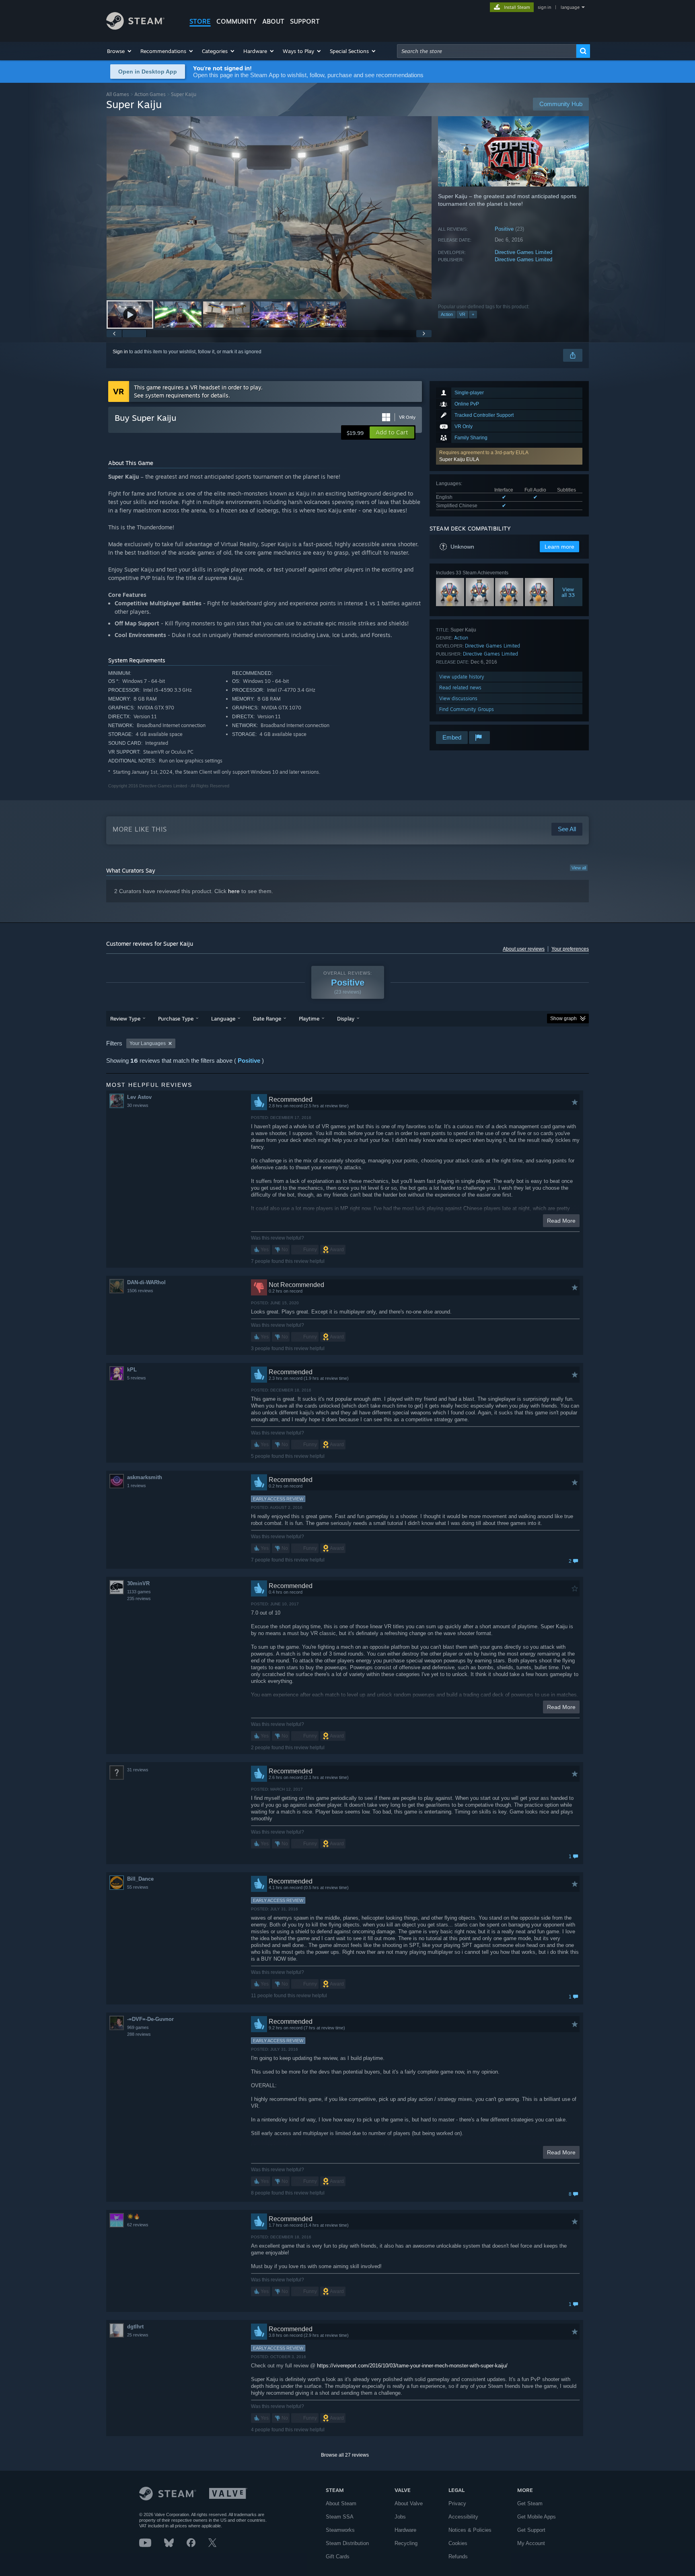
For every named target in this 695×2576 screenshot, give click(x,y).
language (570, 7)
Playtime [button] (309, 1019)
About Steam (341, 2503)
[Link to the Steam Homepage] (135, 28)
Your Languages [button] (148, 1043)
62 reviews (138, 2225)
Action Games (150, 94)
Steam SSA (340, 2517)
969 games (138, 2027)
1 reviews (137, 1486)
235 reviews (139, 1598)
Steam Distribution (347, 2543)
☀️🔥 (134, 2216)
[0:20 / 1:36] (269, 208)
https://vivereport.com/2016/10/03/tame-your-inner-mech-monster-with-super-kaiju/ (412, 2366)
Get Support (531, 2530)
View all (579, 868)
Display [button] (346, 1019)
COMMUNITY (236, 21)
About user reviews (524, 949)
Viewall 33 (569, 592)
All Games (118, 94)
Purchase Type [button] (176, 1019)
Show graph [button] (563, 1019)
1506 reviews (140, 1291)
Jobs (400, 2517)
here (234, 891)
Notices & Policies (470, 2530)
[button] (120, 51)
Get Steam (530, 2503)
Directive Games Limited (523, 252)
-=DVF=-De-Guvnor (150, 2019)
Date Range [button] (267, 1019)
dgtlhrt (135, 2327)
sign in (544, 7)
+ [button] (473, 314)
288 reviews (139, 2034)
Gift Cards (338, 2557)
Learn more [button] (559, 547)
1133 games (139, 1592)
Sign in (120, 352)
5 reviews (137, 1378)
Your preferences (570, 949)
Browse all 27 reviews (345, 2455)
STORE (200, 21)
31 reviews (138, 1770)
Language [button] (223, 1019)
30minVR (138, 1583)
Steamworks (340, 2530)
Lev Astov (139, 1097)
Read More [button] (561, 1221)
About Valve (409, 2503)
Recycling (406, 2543)
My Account (531, 2543)
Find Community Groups (467, 709)
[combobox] (487, 51)
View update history (462, 677)
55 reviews (138, 1887)
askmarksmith (145, 1477)
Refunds (458, 2557)
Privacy (457, 2503)
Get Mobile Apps (537, 2517)
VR (462, 314)
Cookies (458, 2543)
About (273, 21)
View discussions (458, 698)
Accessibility (463, 2517)
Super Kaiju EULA (459, 459)
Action (447, 314)
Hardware (405, 2530)
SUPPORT (305, 21)
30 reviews (138, 1105)
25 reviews (138, 2335)
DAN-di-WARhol (146, 1282)
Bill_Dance (140, 1879)
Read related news (460, 688)
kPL (132, 1370)
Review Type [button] (125, 1019)
